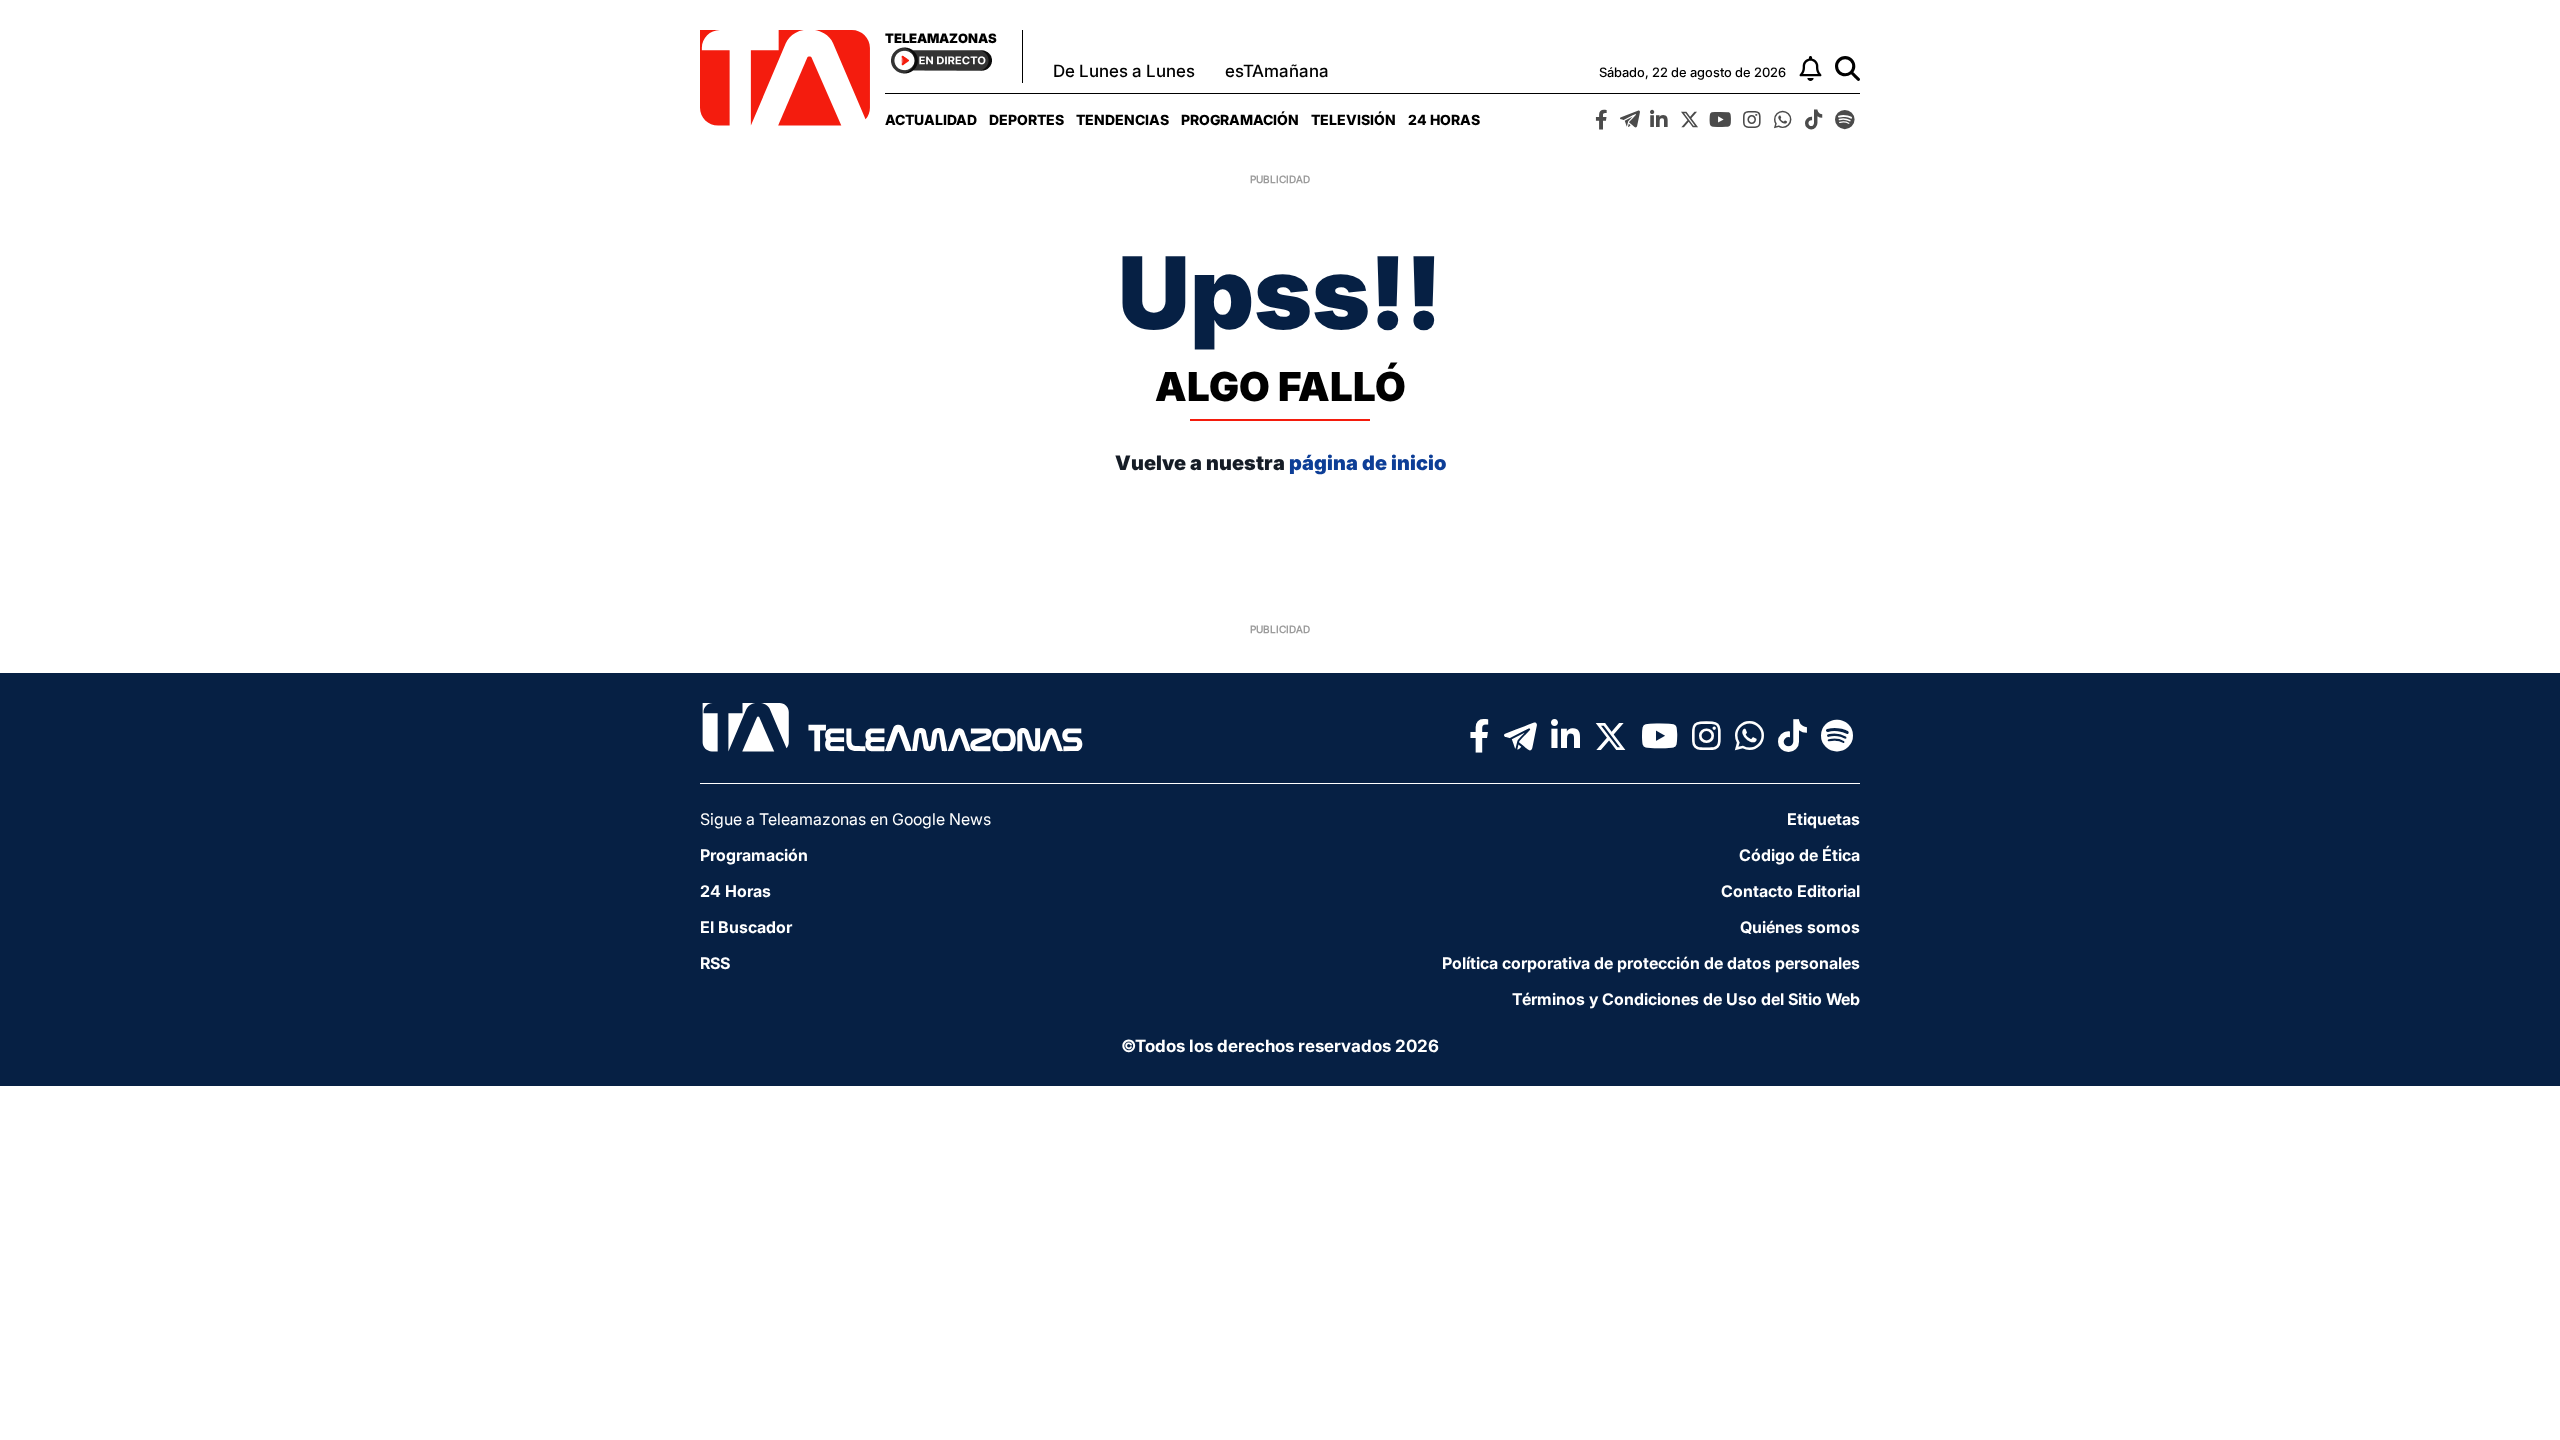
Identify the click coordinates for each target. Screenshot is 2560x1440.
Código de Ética (1799, 855)
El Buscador (746, 927)
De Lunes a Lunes (1124, 71)
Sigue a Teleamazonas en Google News (845, 819)
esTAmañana (1277, 71)
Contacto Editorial (1790, 891)
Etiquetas (1823, 819)
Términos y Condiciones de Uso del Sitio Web (1686, 999)
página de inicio (1367, 463)
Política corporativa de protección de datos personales (1651, 963)
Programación (1240, 119)
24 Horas (1444, 119)
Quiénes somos (1800, 927)
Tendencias (1122, 119)
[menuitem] (931, 119)
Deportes (1026, 119)
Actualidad (931, 119)
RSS (715, 963)
